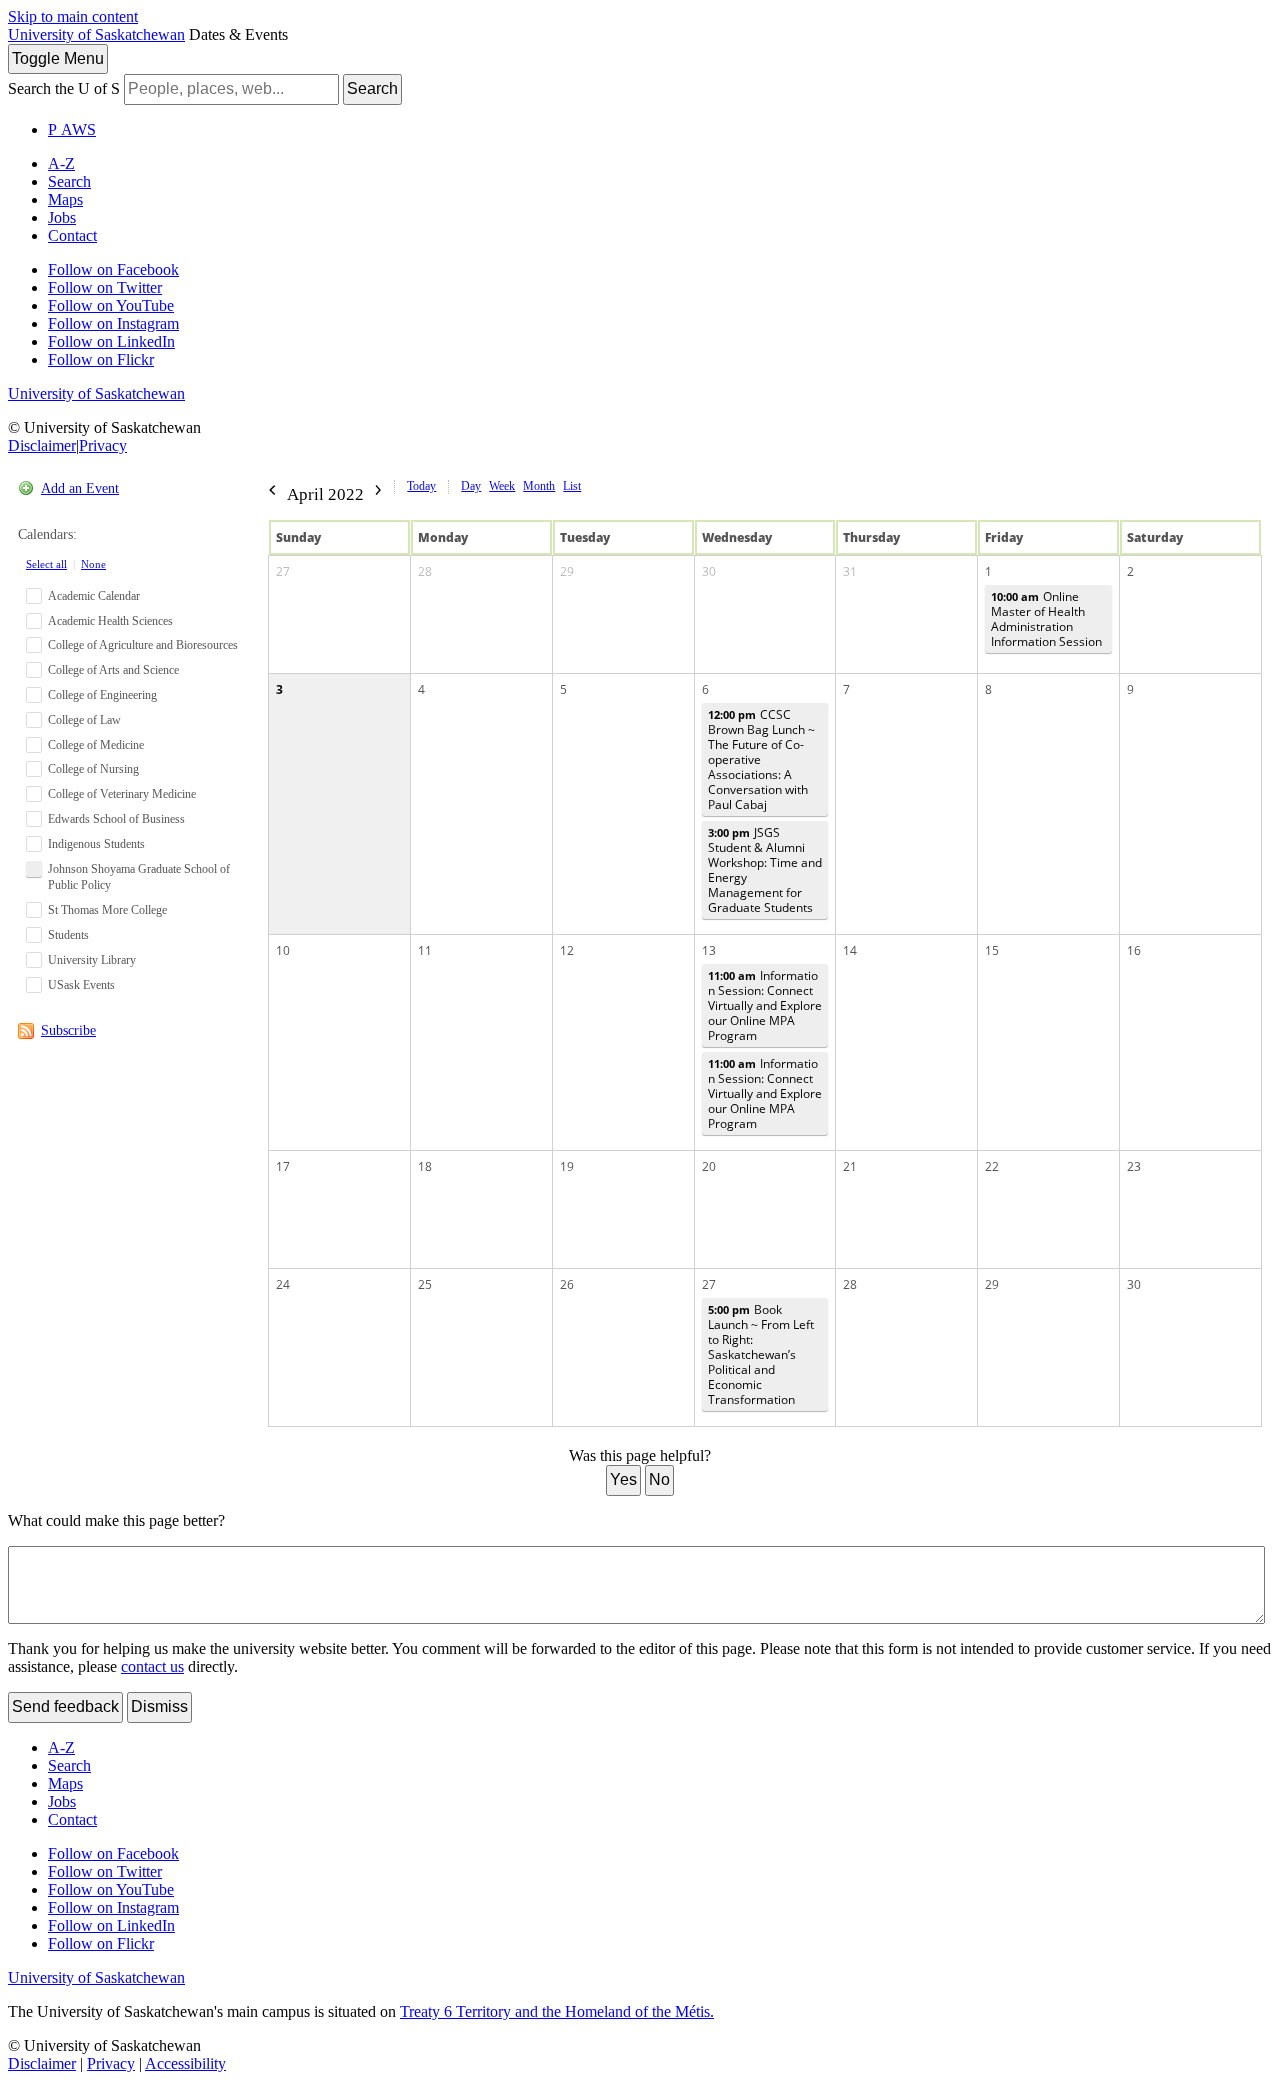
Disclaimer (42, 445)
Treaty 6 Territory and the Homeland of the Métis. (557, 2011)
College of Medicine (96, 745)
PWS (72, 129)
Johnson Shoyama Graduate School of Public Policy (139, 877)
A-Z (61, 163)
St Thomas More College (107, 910)
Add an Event (80, 488)
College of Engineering (102, 695)
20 (709, 1166)
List (572, 486)
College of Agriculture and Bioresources (143, 645)
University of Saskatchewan (96, 34)
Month (539, 486)
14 (850, 950)
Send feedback (65, 1706)
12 (567, 950)
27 (283, 571)
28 (425, 571)
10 (283, 950)
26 (567, 1284)
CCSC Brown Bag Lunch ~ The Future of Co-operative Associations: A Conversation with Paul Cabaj (761, 759)
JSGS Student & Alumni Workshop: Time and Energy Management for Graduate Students (765, 870)
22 (992, 1166)
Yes (623, 1479)
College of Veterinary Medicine (122, 794)
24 (283, 1284)
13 (709, 950)
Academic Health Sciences (110, 621)
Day (471, 486)
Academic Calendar (94, 596)
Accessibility (185, 2063)
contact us (152, 1666)
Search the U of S (64, 88)
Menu (58, 58)
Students (68, 935)
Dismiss (159, 1706)
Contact (72, 235)
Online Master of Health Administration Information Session (1046, 619)
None (93, 564)
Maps (65, 199)
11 (425, 950)
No (659, 1479)
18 (425, 1166)
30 (709, 571)
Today (421, 486)
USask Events (81, 985)
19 (567, 1166)
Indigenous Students (96, 844)
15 (992, 950)
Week (502, 486)
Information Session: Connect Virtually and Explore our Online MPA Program (765, 1005)
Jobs (62, 217)
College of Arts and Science (113, 670)
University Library (92, 960)
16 (1134, 950)
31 (850, 571)
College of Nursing (93, 769)
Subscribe (68, 1030)
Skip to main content (73, 16)
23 (1134, 1166)
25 (425, 1284)
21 (850, 1166)
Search (372, 88)
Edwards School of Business (116, 819)
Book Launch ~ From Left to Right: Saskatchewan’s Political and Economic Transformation (761, 1354)
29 (567, 571)
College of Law (84, 720)
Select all (46, 564)
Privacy (103, 445)
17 (283, 1166)
